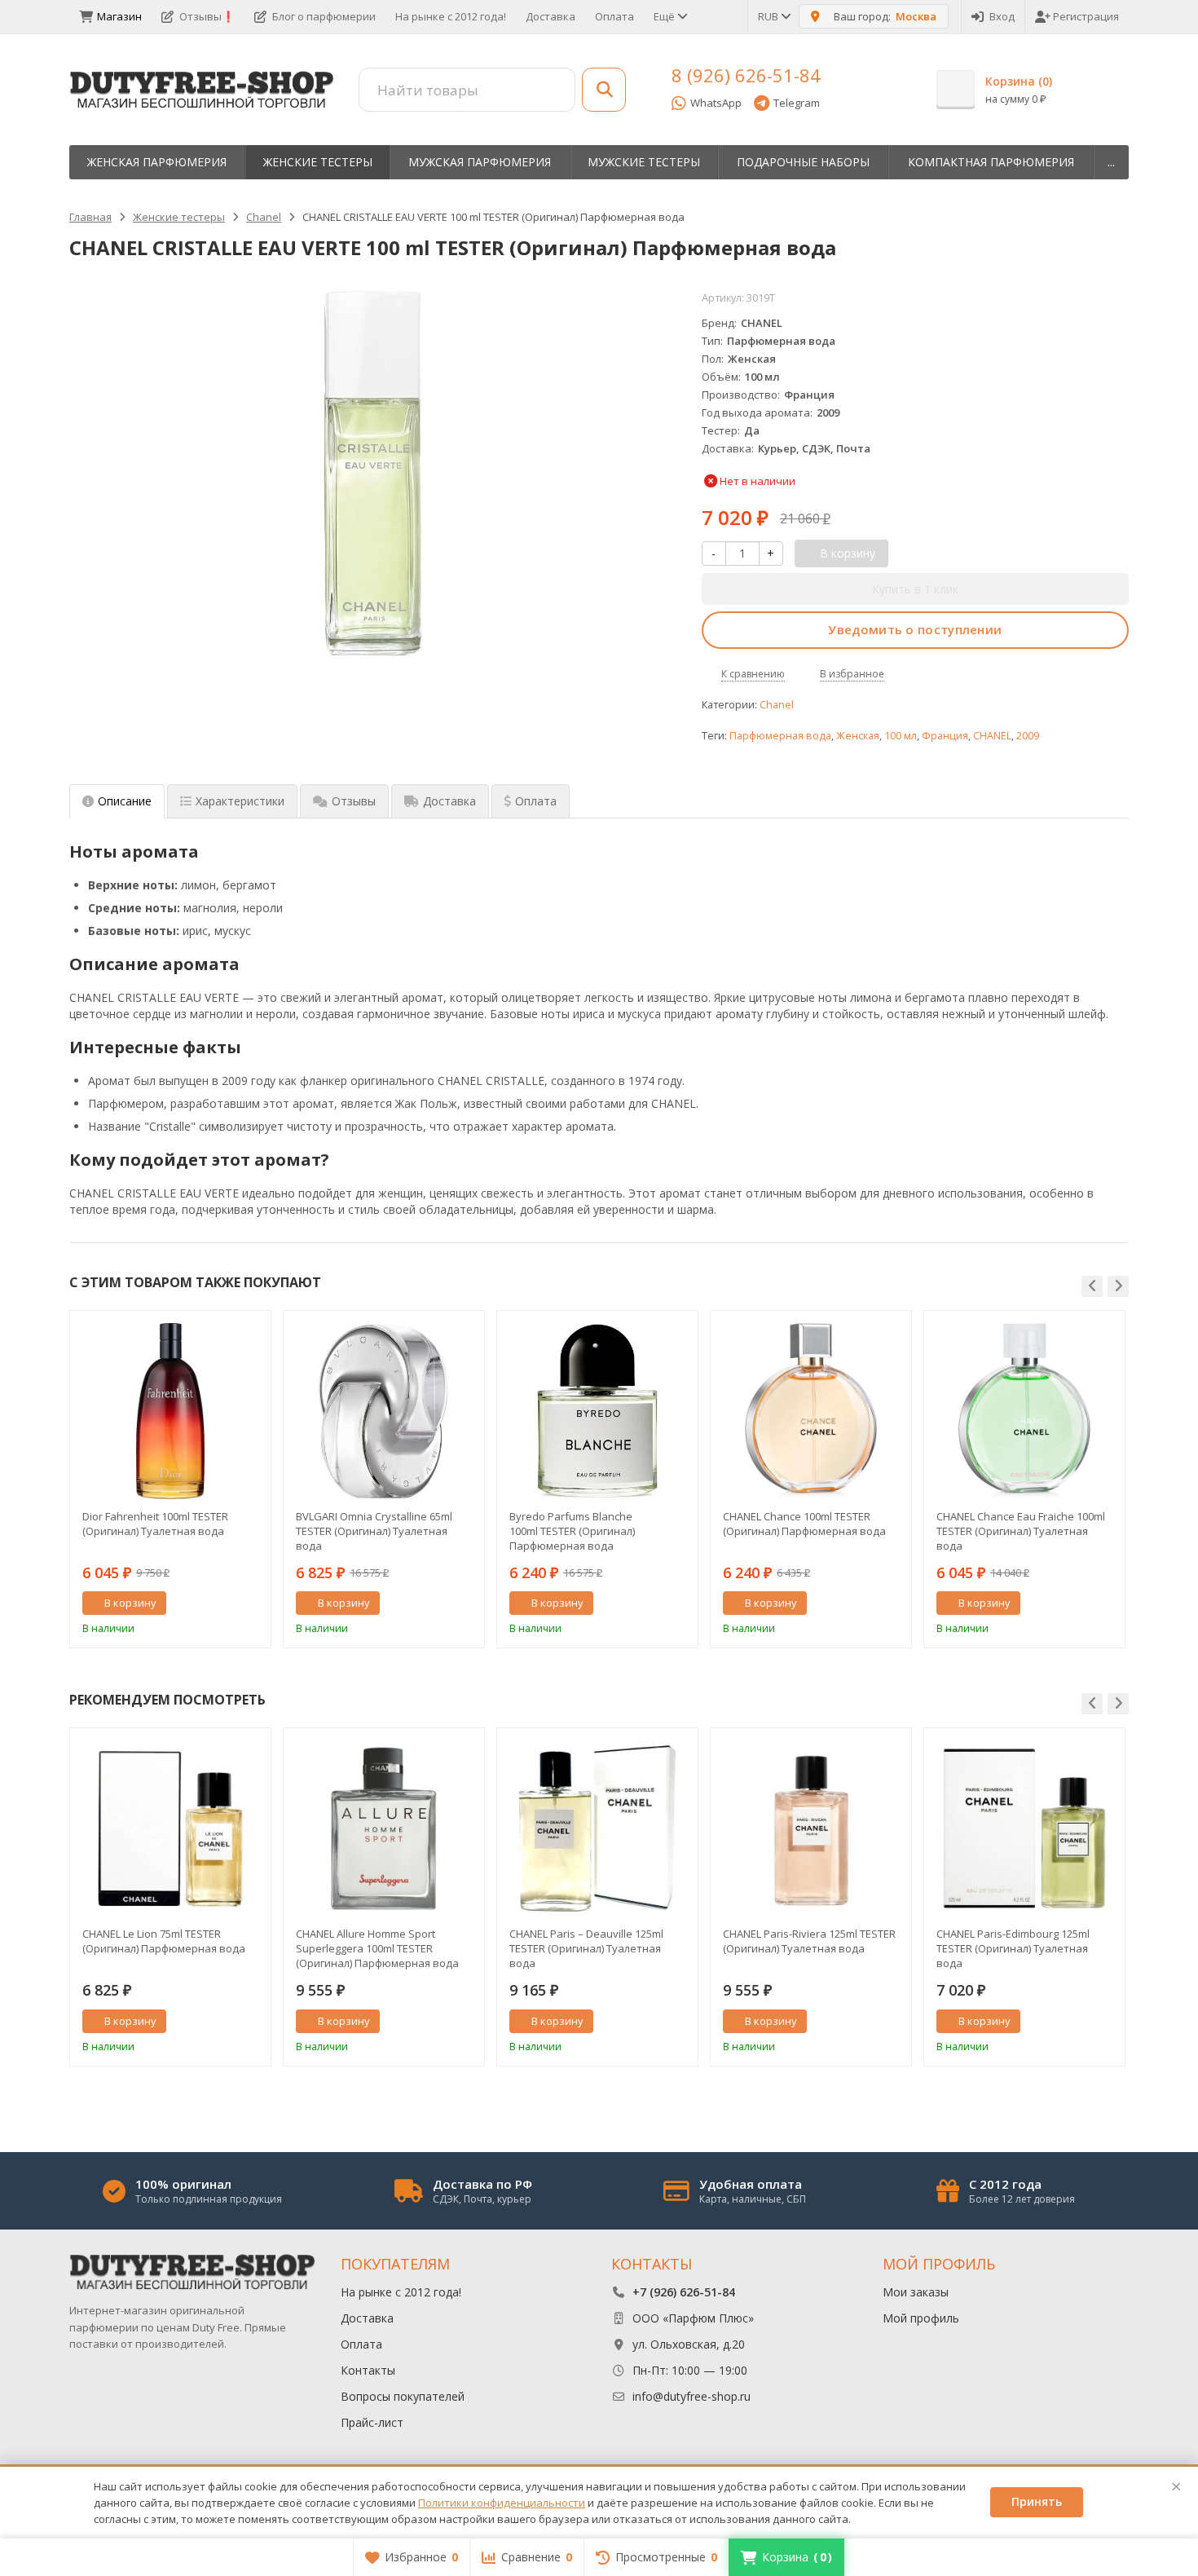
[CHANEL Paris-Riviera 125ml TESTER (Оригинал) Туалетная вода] (811, 1828)
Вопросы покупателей (403, 2396)
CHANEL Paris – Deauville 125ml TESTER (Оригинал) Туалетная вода (586, 1948)
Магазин (119, 16)
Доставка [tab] (449, 801)
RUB (769, 16)
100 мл (901, 736)
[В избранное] (253, 1603)
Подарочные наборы (803, 162)
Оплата (614, 16)
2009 (1028, 736)
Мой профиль (921, 2318)
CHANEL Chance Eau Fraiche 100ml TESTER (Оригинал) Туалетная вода (1021, 1531)
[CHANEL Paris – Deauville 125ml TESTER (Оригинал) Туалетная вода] (597, 1828)
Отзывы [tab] (354, 801)
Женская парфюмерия (157, 162)
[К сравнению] (228, 1603)
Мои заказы (916, 2292)
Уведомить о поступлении (915, 629)
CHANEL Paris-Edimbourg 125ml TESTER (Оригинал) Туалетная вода (1013, 1948)
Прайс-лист (372, 2422)
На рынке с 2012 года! (451, 16)
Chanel (777, 705)
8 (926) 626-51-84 (746, 75)
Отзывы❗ (207, 16)
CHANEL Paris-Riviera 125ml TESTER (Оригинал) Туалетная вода (809, 1941)
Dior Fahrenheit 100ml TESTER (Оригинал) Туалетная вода (155, 1524)
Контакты (368, 2370)
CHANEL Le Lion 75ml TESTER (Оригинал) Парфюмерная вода (164, 1941)
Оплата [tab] (536, 801)
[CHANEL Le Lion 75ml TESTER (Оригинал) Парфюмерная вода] (170, 1828)
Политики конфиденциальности (502, 2503)
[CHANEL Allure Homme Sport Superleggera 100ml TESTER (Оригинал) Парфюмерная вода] (384, 1828)
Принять (1037, 2501)
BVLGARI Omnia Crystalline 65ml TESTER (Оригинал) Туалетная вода (374, 1531)
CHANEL (992, 736)
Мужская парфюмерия (480, 162)
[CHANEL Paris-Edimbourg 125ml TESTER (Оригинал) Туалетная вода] (1024, 1828)
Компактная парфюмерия (991, 162)
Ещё (665, 16)
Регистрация (1086, 16)
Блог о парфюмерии (324, 16)
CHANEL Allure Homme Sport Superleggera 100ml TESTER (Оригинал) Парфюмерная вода (377, 1948)
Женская (858, 736)
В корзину (130, 1603)
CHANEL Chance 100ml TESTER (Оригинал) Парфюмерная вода (804, 1524)
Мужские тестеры (644, 162)
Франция (945, 736)
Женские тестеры (318, 162)
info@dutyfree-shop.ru (691, 2396)
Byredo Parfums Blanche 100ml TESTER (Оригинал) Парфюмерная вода (572, 1531)
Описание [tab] (125, 801)
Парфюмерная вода (780, 736)
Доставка (551, 16)
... (1111, 162)
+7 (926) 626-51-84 (684, 2292)
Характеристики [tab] (240, 801)
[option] (170, 1479)
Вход (1002, 16)
